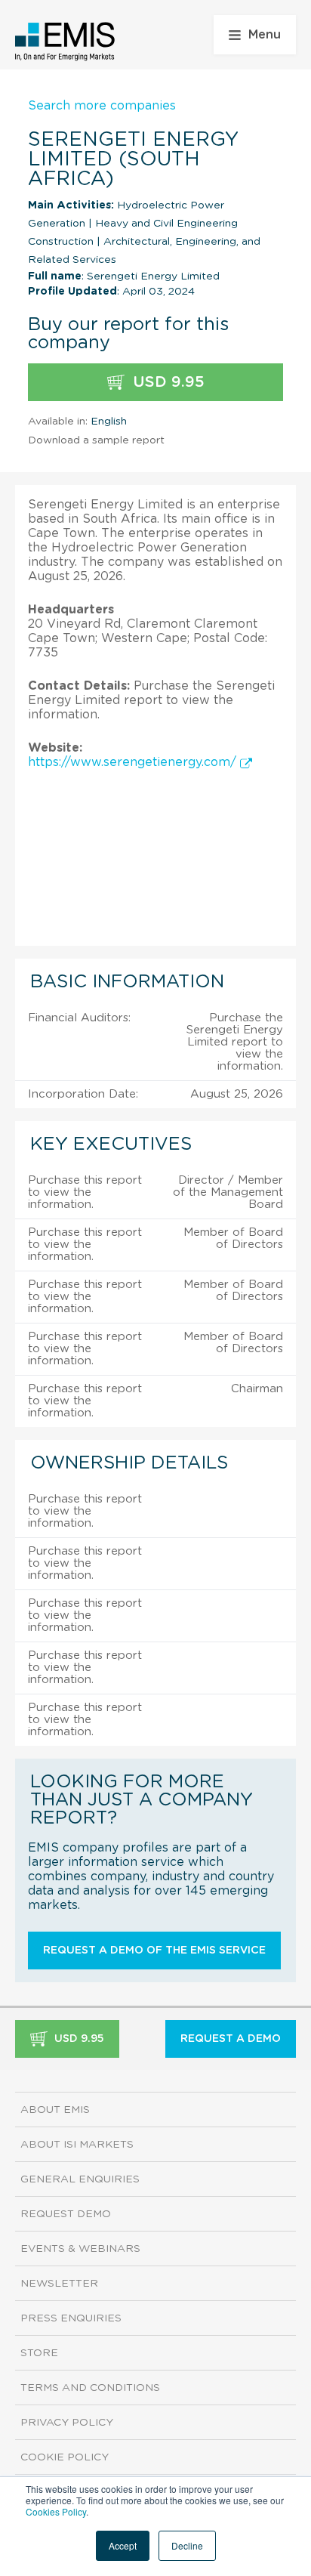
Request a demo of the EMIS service (154, 1951)
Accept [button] (123, 2545)
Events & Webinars (80, 2249)
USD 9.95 (166, 382)
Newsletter (59, 2284)
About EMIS (55, 2110)
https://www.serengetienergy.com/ (134, 762)
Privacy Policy (67, 2423)
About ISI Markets (77, 2145)
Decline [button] (187, 2545)
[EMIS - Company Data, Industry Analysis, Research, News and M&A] (65, 42)
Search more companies (102, 106)
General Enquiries (80, 2179)
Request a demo (231, 2039)
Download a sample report (96, 440)
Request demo (66, 2214)
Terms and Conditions (90, 2388)
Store (39, 2353)
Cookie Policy (65, 2457)
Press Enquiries (71, 2318)
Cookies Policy (56, 2511)
